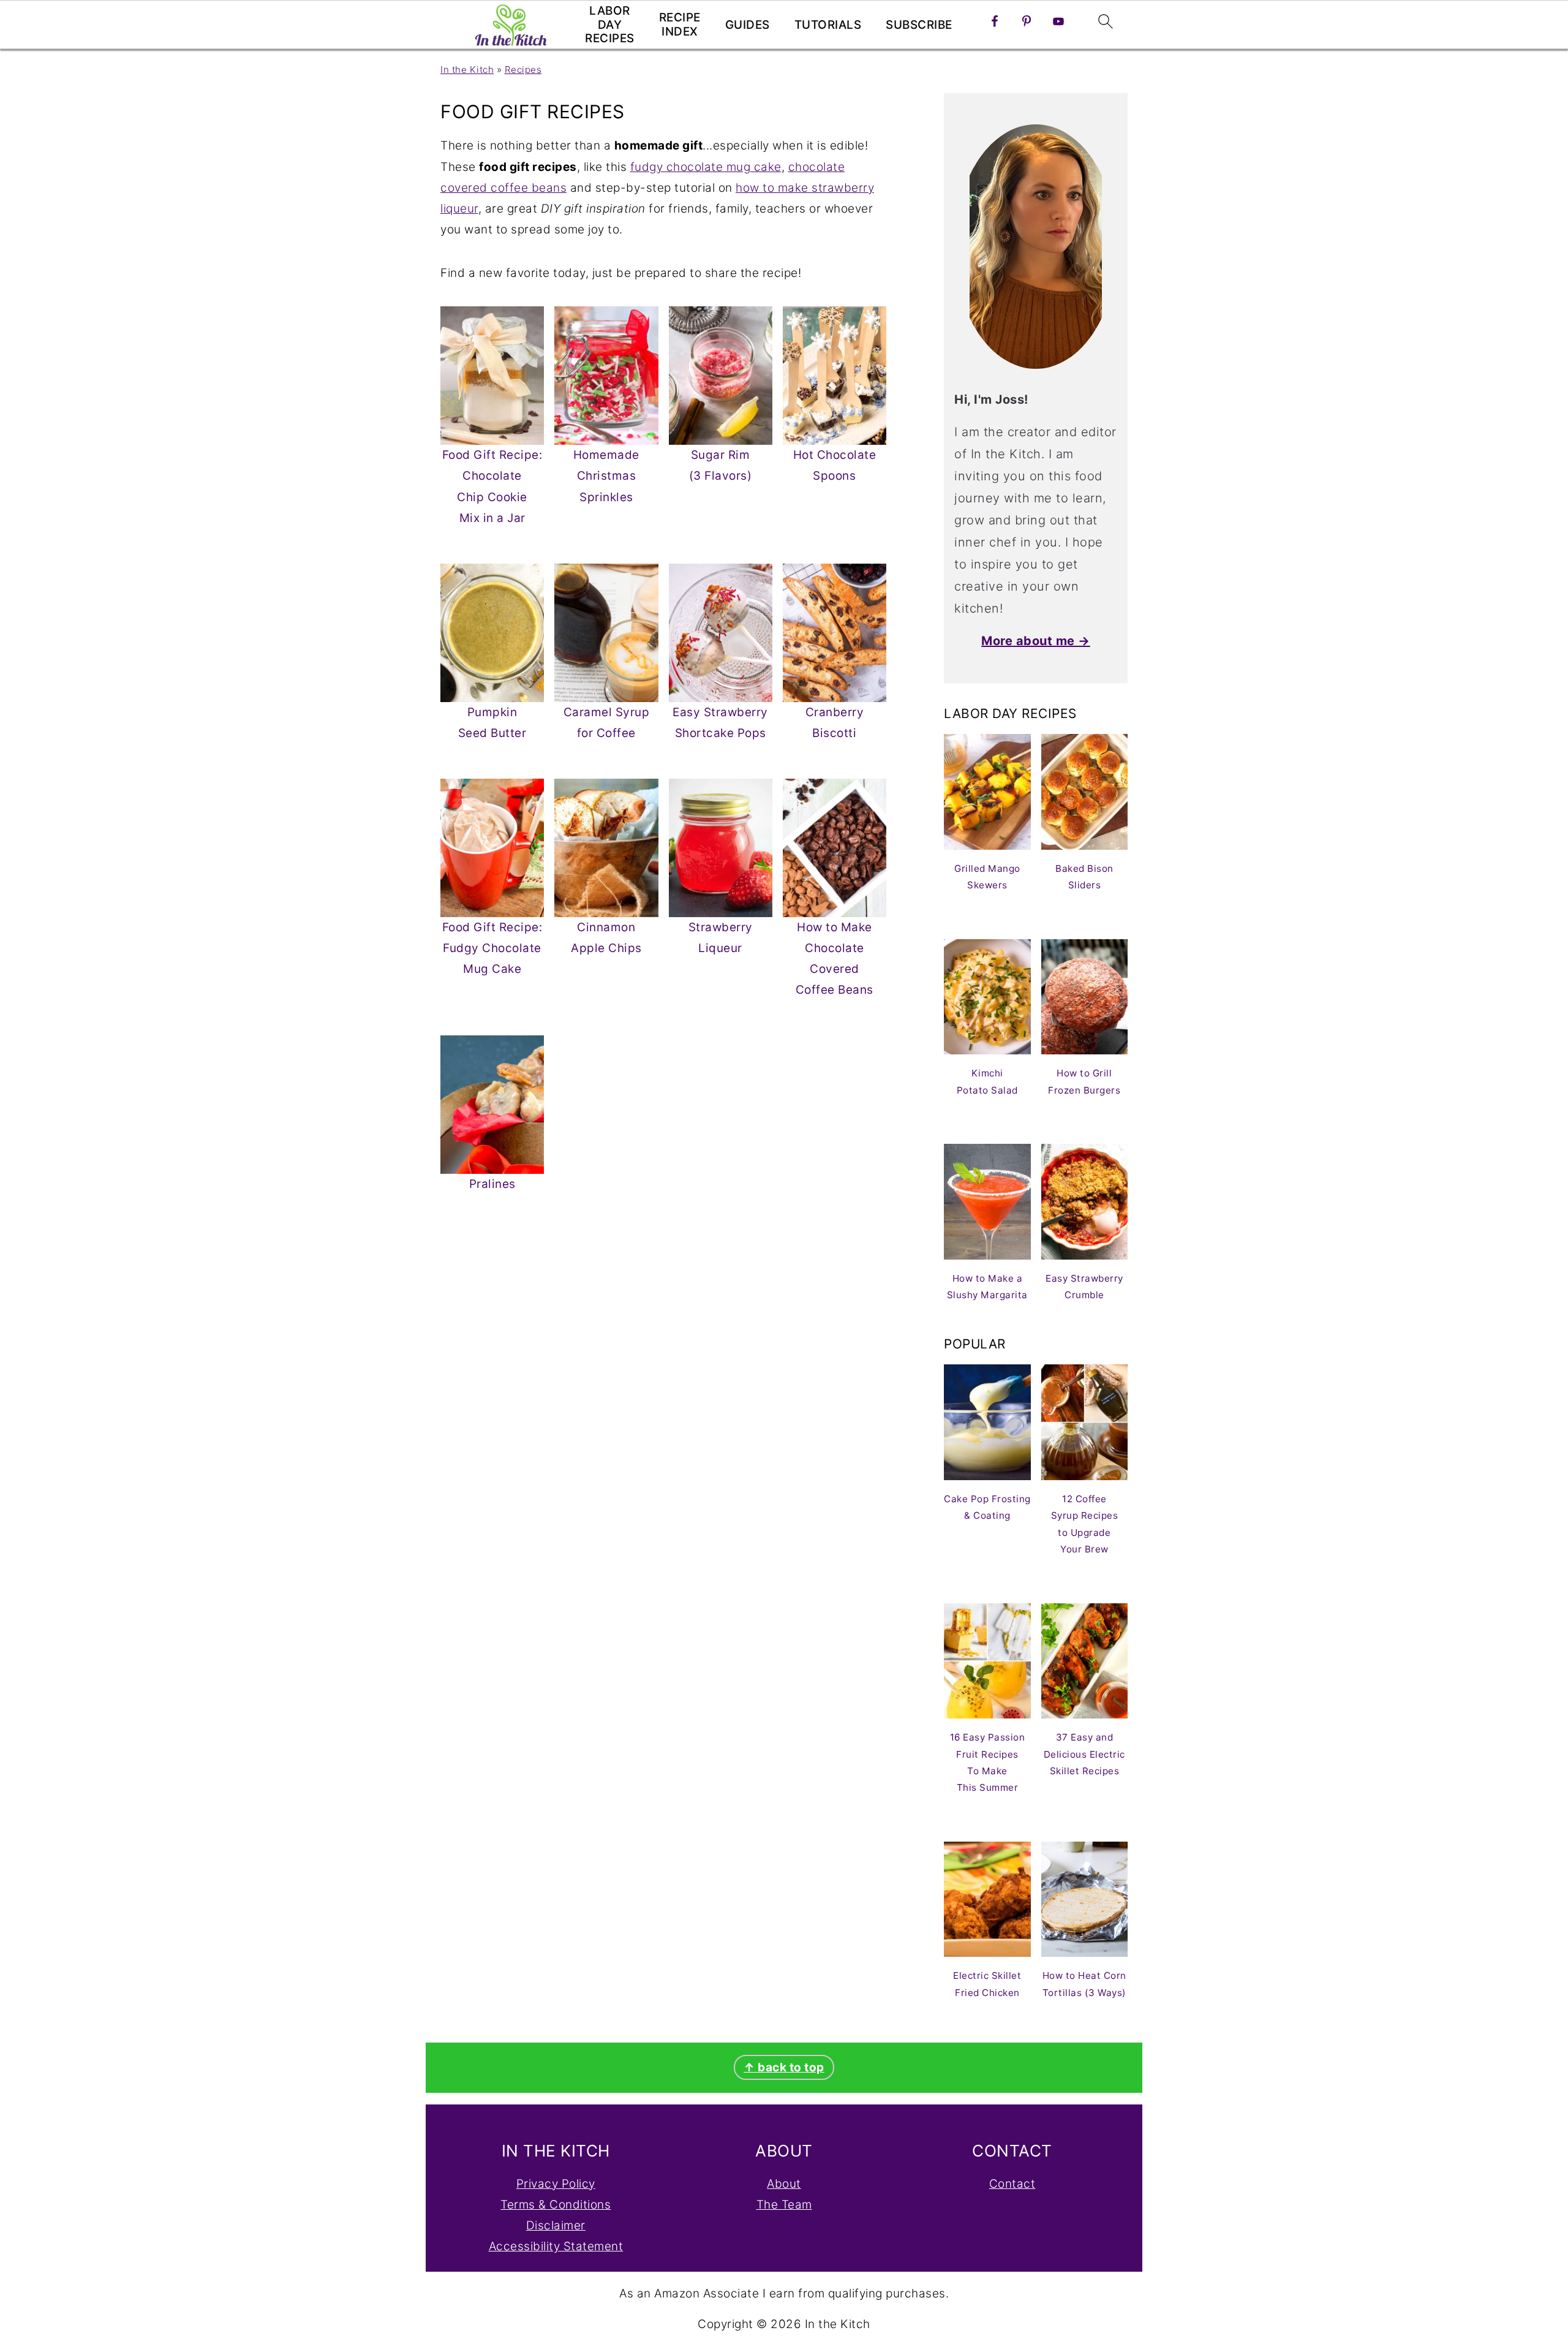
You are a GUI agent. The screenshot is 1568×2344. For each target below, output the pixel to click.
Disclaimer (556, 2225)
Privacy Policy (556, 2184)
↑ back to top (784, 2067)
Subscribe (919, 25)
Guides (748, 25)
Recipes (523, 70)
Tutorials (828, 25)
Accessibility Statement (556, 2246)
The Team (784, 2205)
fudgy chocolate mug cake (706, 167)
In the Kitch (467, 70)
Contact (1012, 2184)
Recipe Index (680, 25)
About (784, 2184)
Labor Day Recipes (610, 25)
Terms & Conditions (556, 2205)
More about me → (1036, 641)
